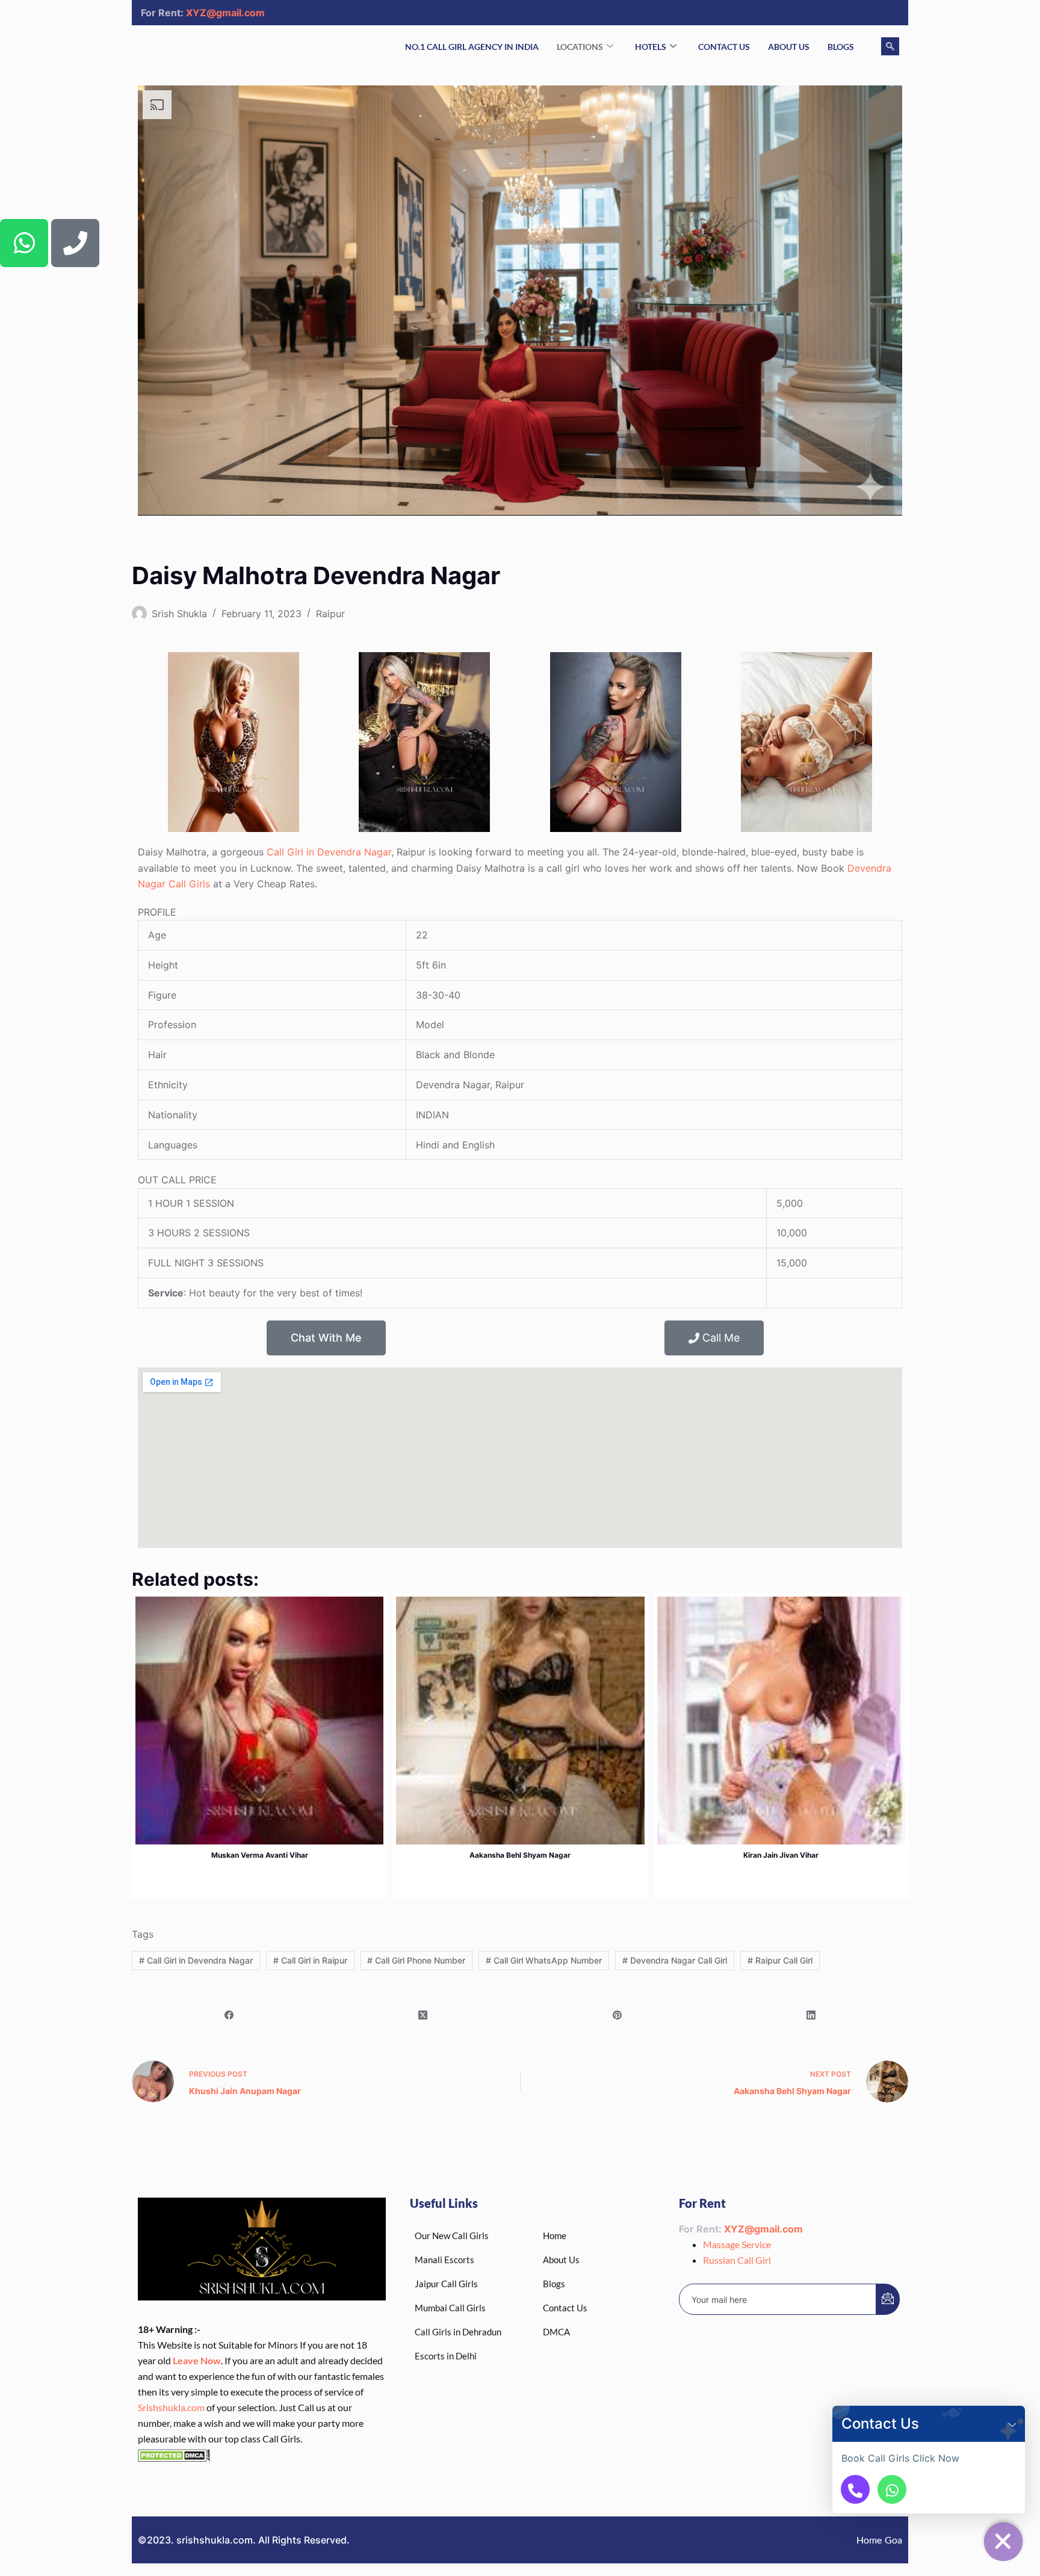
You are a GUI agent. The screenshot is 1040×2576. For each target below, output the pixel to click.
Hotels (651, 47)
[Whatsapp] (24, 243)
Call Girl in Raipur (310, 1960)
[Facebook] (229, 2015)
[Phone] (75, 243)
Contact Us (724, 47)
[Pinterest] (617, 2015)
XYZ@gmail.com (225, 13)
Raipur (330, 614)
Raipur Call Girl (780, 1960)
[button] (1012, 2424)
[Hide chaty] (1003, 2542)
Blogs (841, 47)
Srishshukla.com (171, 2407)
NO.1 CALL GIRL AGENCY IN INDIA (472, 47)
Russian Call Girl (737, 2260)
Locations (580, 47)
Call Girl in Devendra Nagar (329, 852)
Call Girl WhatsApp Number (544, 1960)
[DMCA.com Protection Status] (174, 2454)
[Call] (855, 2489)
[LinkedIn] (812, 2015)
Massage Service (737, 2244)
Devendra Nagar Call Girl (675, 1960)
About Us (789, 47)
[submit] (888, 2299)
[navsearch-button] (890, 46)
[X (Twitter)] (423, 2015)
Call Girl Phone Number (416, 1960)
